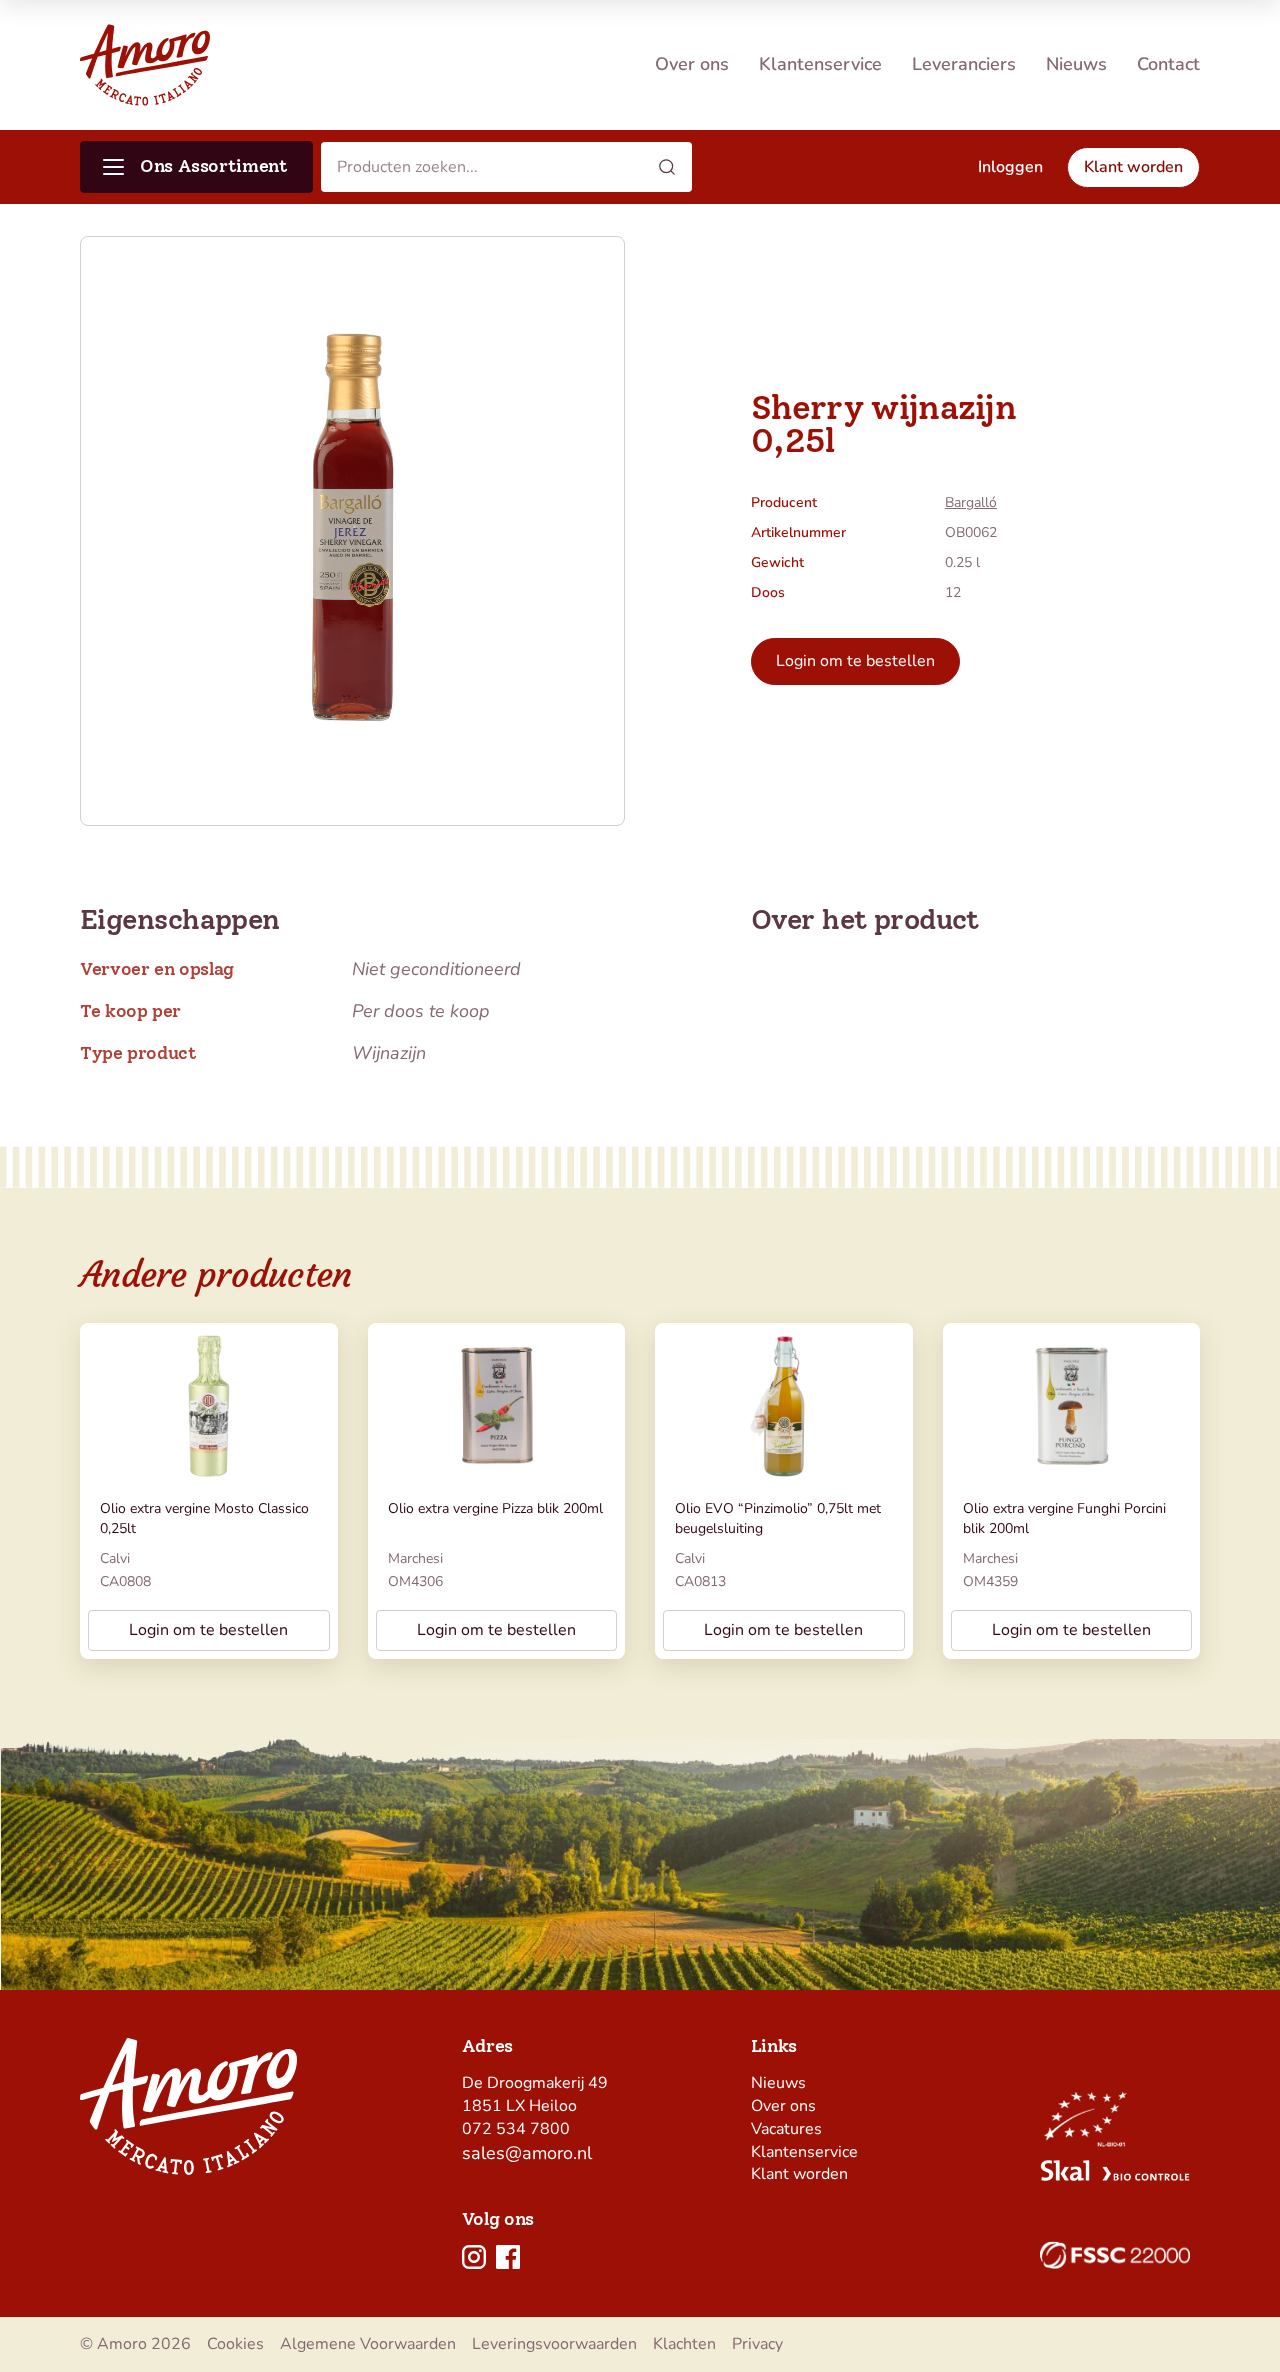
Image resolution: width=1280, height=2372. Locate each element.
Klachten (684, 2344)
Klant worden (799, 2174)
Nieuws (1076, 64)
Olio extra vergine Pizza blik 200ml (495, 1508)
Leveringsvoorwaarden (554, 2344)
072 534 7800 (516, 2129)
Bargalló (971, 502)
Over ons (692, 64)
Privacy (757, 2344)
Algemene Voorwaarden (368, 2344)
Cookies (235, 2344)
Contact (1168, 64)
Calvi (115, 1558)
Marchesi (415, 1558)
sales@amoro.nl (527, 2153)
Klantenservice (820, 64)
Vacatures (786, 2129)
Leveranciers (964, 64)
